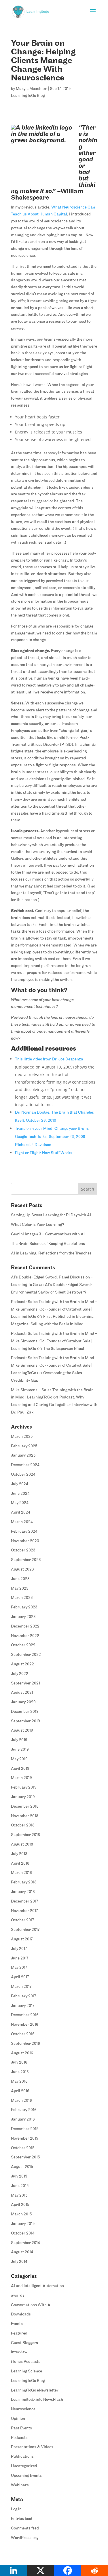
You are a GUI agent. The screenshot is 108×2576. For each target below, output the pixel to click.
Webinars (20, 2485)
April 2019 (20, 1769)
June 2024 (20, 1494)
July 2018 (19, 1854)
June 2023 (20, 1579)
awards (18, 2296)
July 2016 (19, 2063)
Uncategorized (24, 2466)
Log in (16, 2509)
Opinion (18, 2419)
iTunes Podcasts (26, 2362)
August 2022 (22, 1664)
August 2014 (22, 2252)
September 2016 (25, 2044)
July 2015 (19, 2177)
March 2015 (21, 2214)
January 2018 (23, 1892)
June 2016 (20, 2072)
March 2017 (21, 1987)
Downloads (21, 2314)
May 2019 (19, 1759)
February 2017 (23, 1996)
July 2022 (20, 1674)
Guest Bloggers (24, 2343)
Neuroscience (23, 2409)
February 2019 (24, 1788)
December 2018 (25, 1807)
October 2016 (23, 2034)
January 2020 (23, 1702)
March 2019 (21, 1778)
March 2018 (21, 1873)
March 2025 (22, 1437)
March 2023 (22, 1598)
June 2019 (20, 1750)
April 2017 (20, 1977)
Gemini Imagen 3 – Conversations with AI (48, 1234)
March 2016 (21, 2101)
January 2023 (23, 1617)
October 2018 (23, 1825)
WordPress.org (25, 2538)
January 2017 (23, 2006)
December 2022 (25, 1626)
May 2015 (19, 2196)
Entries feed (22, 2519)
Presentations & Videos (32, 2447)
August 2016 (22, 2053)
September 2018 (25, 1835)
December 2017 (24, 1901)
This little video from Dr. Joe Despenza (49, 1059)
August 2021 (22, 1693)
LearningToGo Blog (28, 96)
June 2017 (20, 1958)
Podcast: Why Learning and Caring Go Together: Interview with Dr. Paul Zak (54, 1405)
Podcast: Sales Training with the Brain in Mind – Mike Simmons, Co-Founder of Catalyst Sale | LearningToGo (54, 1310)
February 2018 (24, 1882)
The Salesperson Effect (64, 1349)
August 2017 (22, 1939)
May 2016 (19, 2082)
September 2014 (25, 2243)
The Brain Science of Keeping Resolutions (48, 1244)
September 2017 (25, 1930)
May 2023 (20, 1589)
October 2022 (23, 1645)
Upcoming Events (26, 2476)
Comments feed (25, 2528)
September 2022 (26, 1655)
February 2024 (24, 1532)
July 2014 (19, 2262)
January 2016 (23, 2120)
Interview (19, 2352)
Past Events (21, 2428)
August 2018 (22, 1845)
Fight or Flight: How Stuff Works (44, 1153)
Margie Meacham (32, 89)
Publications (22, 2457)
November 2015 (24, 2139)
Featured (19, 2334)
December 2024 (25, 1465)
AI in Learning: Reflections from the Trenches (51, 1253)
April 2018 (20, 1864)
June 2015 (20, 2186)
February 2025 (24, 1446)
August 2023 (22, 1570)
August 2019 (22, 1731)
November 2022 (25, 1636)
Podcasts (19, 2438)
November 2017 (24, 1911)
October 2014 (23, 2233)
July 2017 (19, 1949)
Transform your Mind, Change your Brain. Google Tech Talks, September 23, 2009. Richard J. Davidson (52, 1137)
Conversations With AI (31, 2305)
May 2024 (20, 1503)
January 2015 (23, 2224)
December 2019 (25, 1712)
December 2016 (25, 2015)
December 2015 (25, 2129)
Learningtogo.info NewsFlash (37, 2400)
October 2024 (23, 1475)
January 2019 (23, 1797)
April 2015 (20, 2205)
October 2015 (23, 2148)
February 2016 (24, 2110)
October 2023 (23, 1550)
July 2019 (19, 1740)
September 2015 (25, 2157)
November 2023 (25, 1541)
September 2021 (25, 1683)
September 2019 (25, 1721)
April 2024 (21, 1513)
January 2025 (23, 1456)
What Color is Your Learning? (38, 1225)
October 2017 (22, 1920)
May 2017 (19, 1968)
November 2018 (25, 1816)
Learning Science (26, 2371)
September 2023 (26, 1560)
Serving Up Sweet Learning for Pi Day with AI (51, 1215)
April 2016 (20, 2091)
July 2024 (20, 1484)
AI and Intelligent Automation (37, 2286)
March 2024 (22, 1522)
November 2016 (25, 2025)
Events (17, 2324)
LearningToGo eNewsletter (35, 2390)
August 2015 (22, 2167)
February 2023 (24, 1607)
